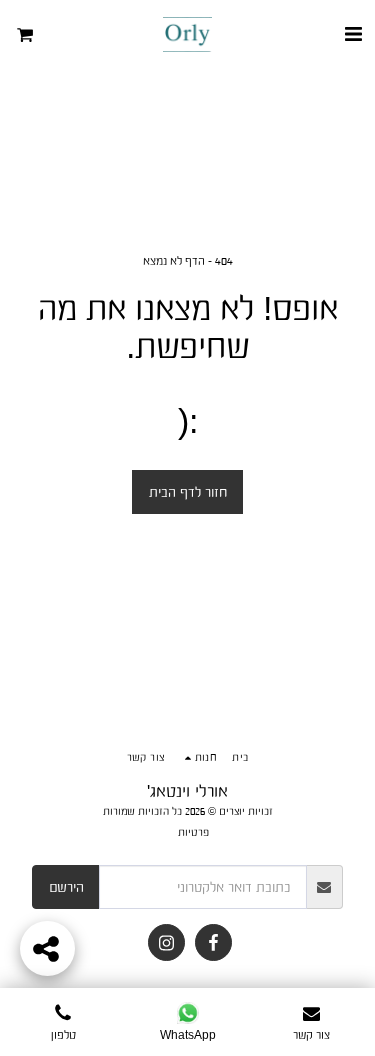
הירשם (66, 887)
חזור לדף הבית (188, 492)
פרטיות (193, 832)
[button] (353, 34)
